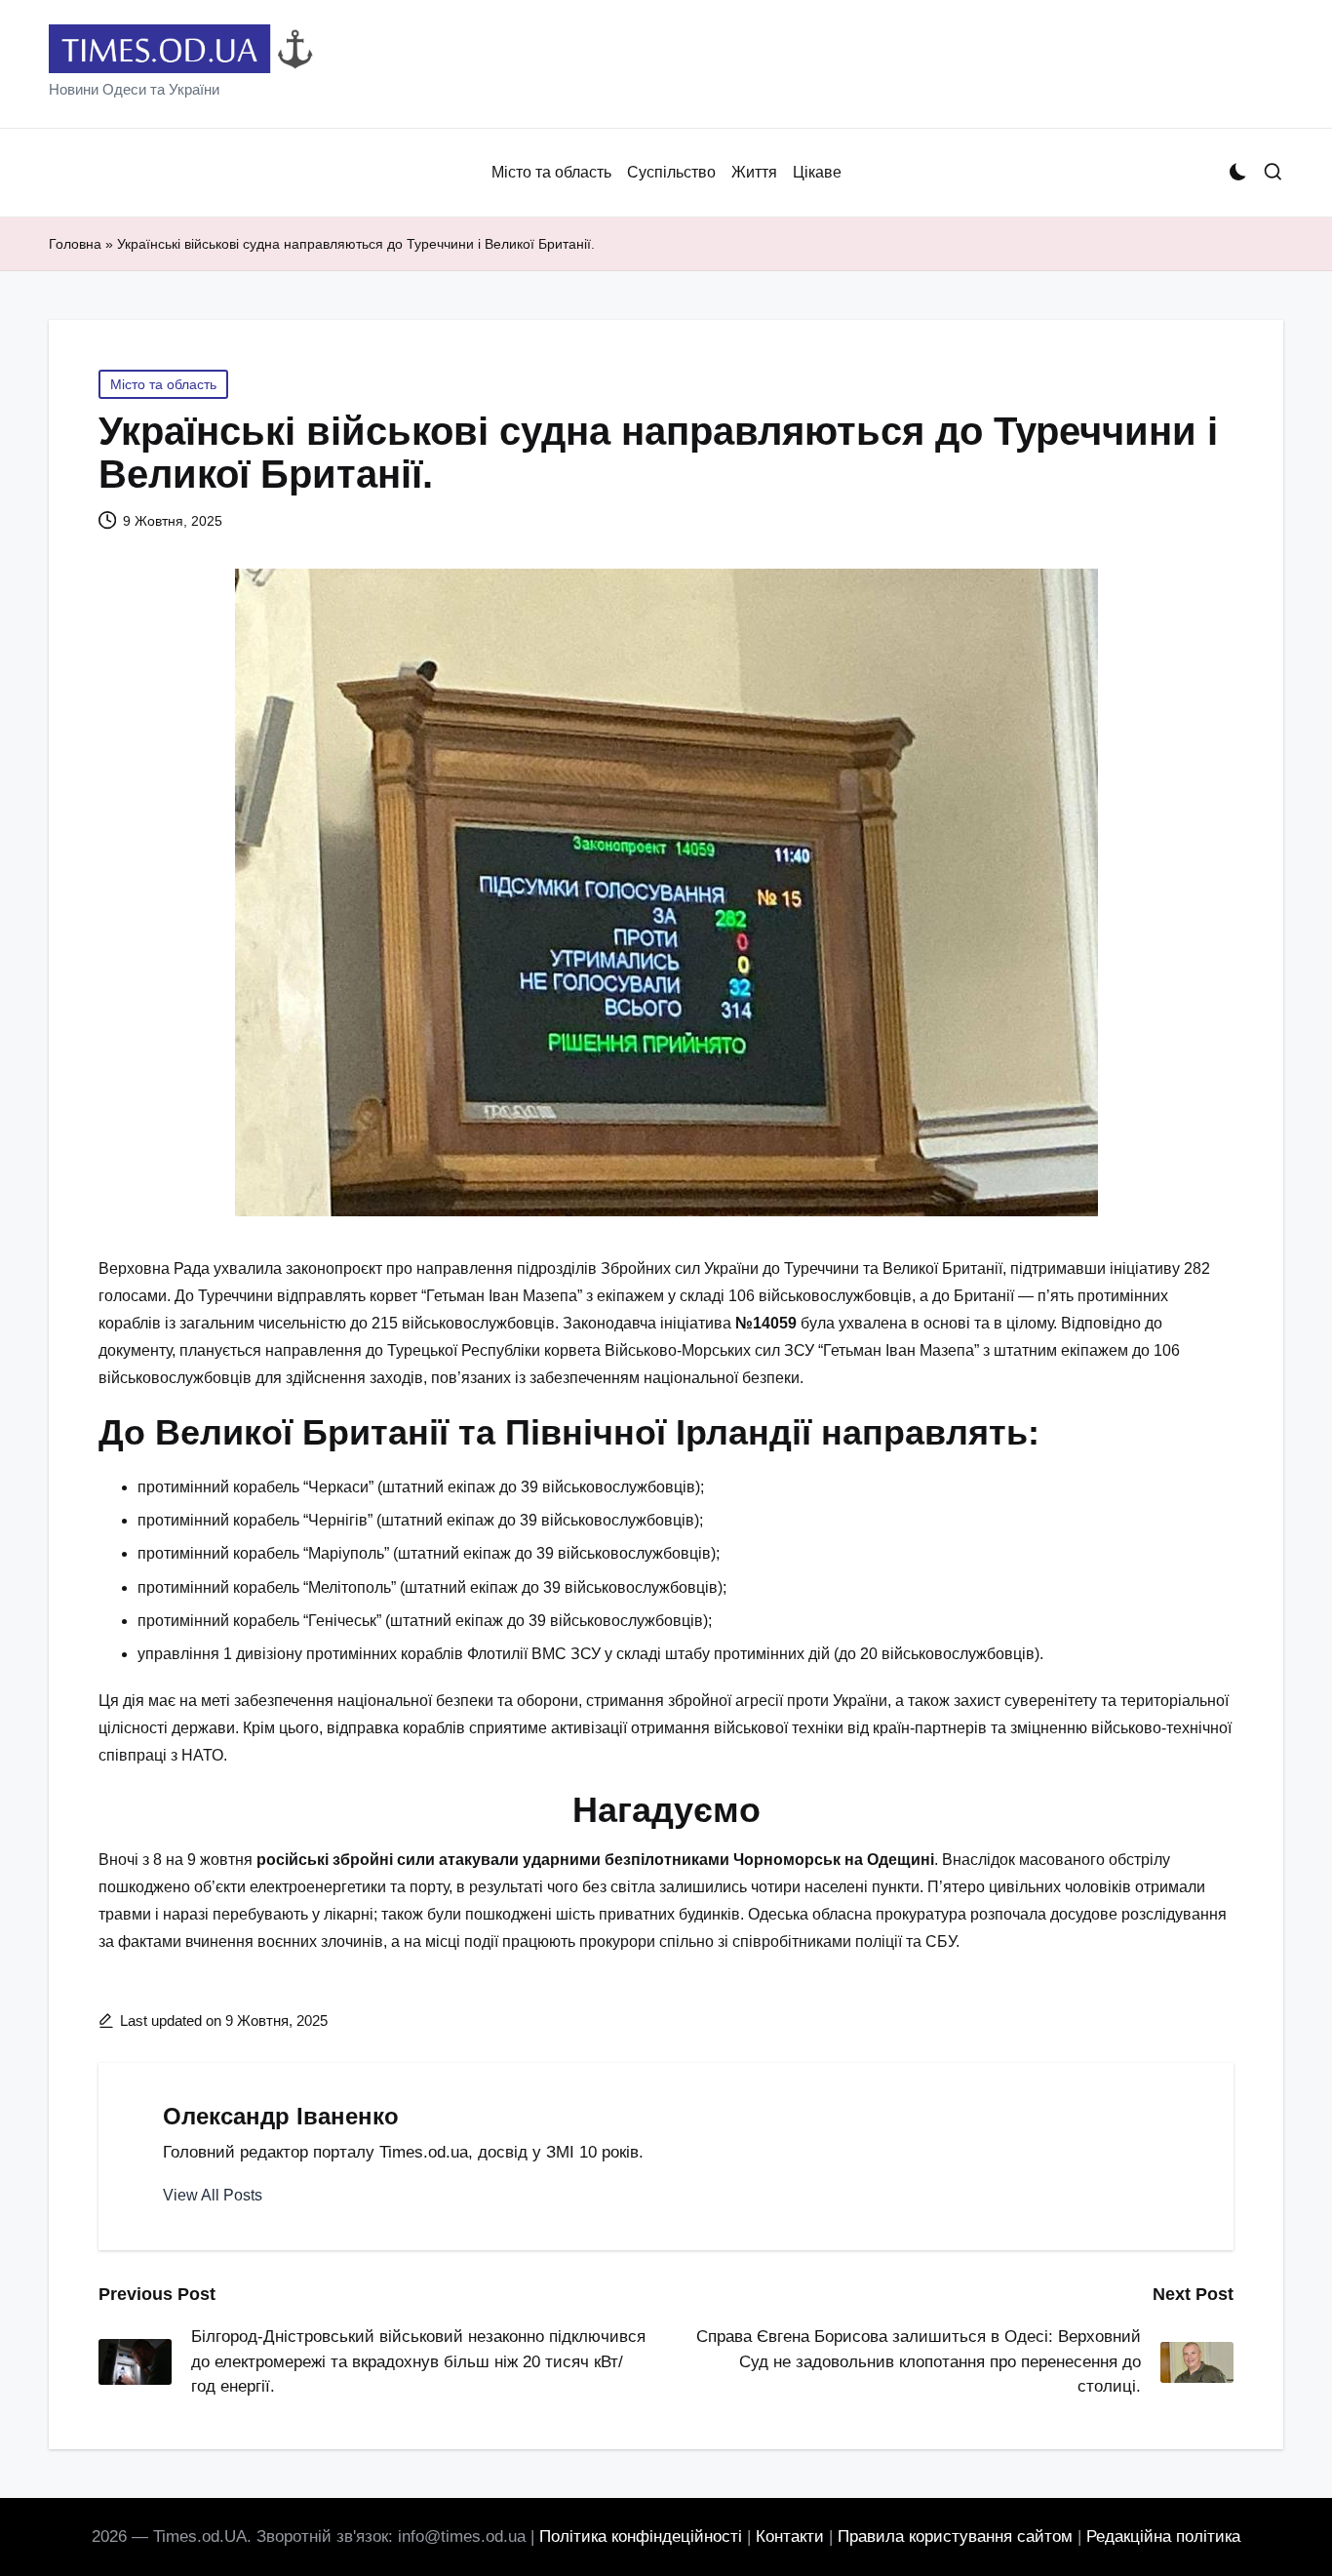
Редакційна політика (1163, 2536)
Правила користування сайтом (955, 2536)
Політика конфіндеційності (641, 2536)
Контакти (790, 2536)
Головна (75, 244)
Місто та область (163, 384)
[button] (213, 2196)
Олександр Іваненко (281, 2116)
